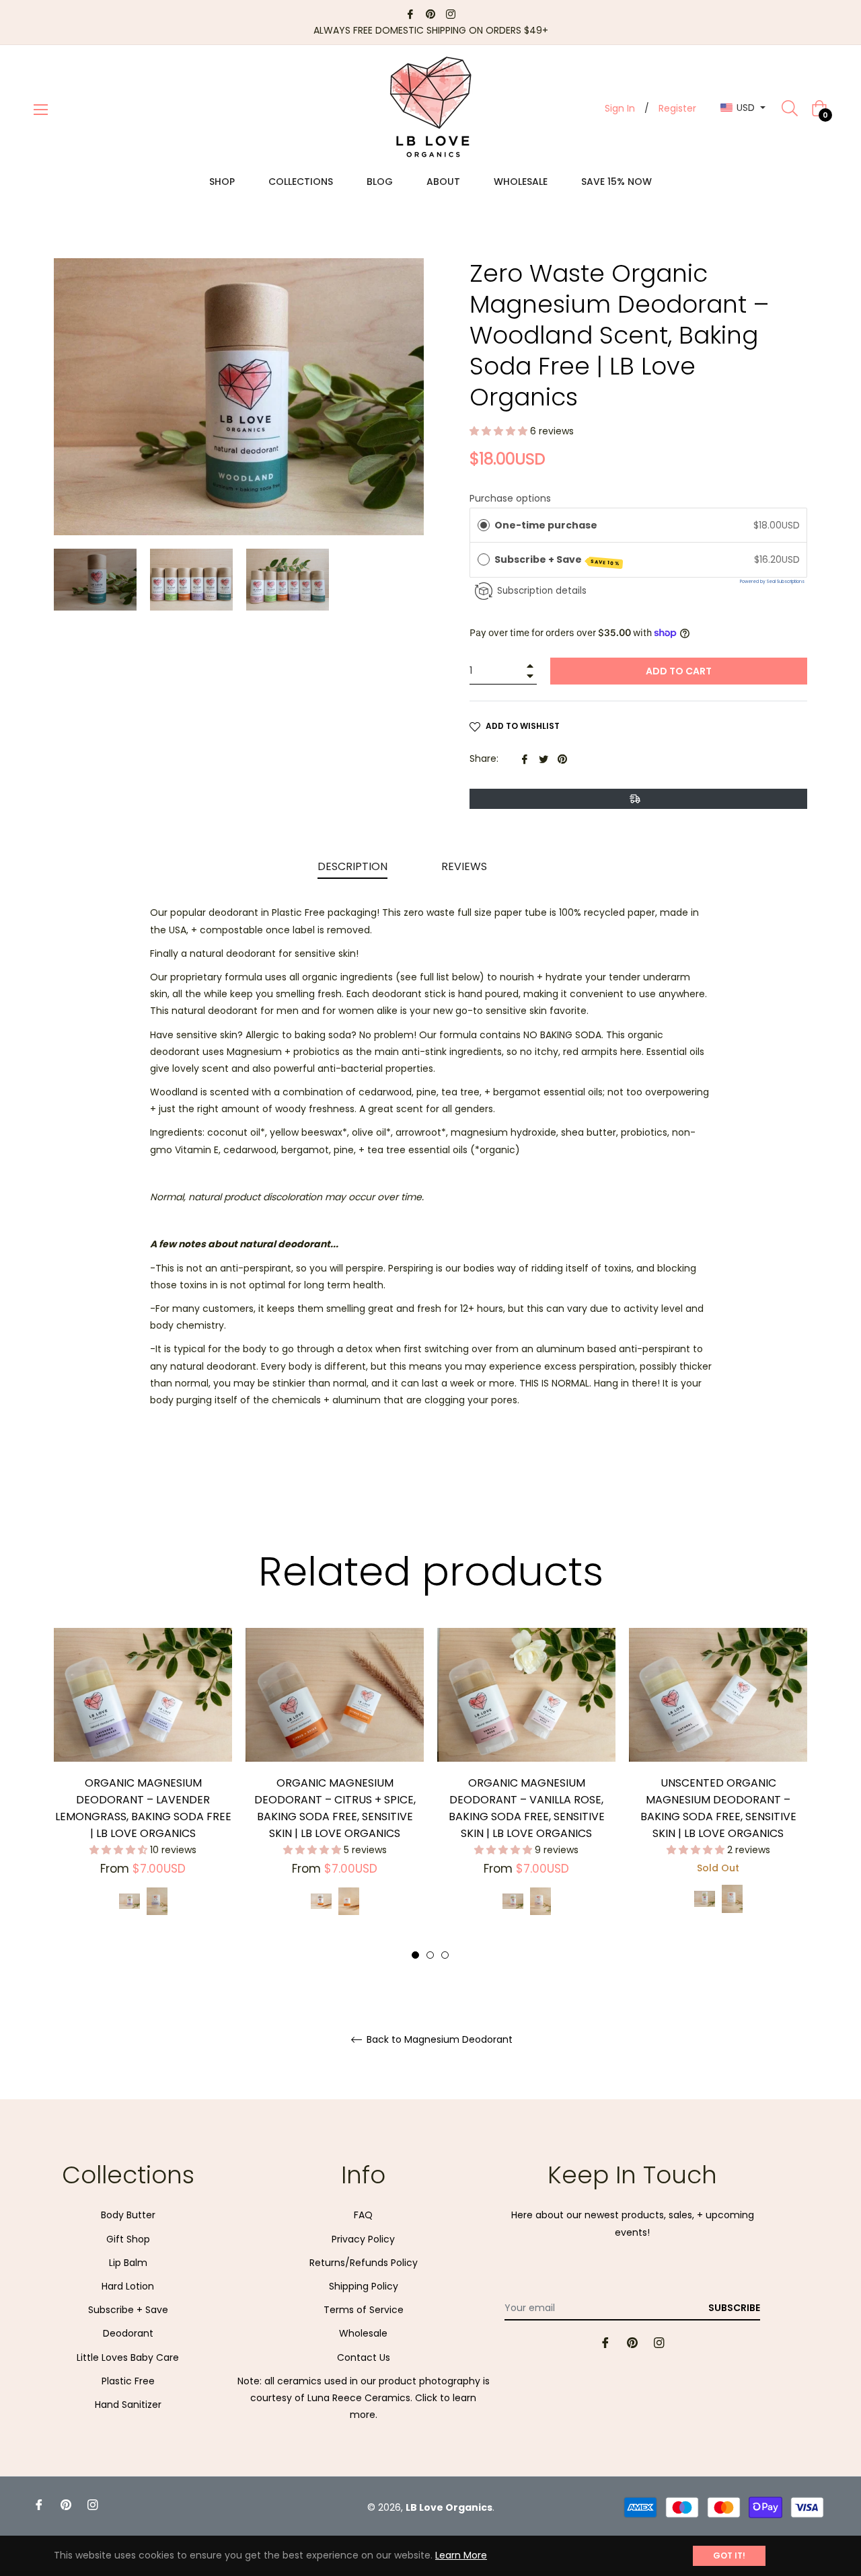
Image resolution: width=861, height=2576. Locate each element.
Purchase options (510, 498)
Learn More (461, 2555)
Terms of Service (364, 2310)
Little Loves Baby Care (128, 2357)
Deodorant (128, 2333)
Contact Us (364, 2357)
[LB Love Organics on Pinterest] (430, 13)
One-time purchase (546, 525)
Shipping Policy (364, 2286)
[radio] (484, 525)
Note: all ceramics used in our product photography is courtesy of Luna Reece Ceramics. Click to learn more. (364, 2398)
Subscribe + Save (558, 560)
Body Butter (128, 2215)
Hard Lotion (128, 2286)
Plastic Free (128, 2381)
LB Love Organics (449, 2507)
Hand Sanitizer (128, 2405)
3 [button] (445, 1955)
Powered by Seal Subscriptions (772, 581)
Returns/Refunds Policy (364, 2263)
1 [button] (415, 1955)
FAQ (363, 2215)
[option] (143, 1786)
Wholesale (363, 2333)
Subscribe (734, 2308)
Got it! (729, 2555)
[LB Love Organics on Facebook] (410, 13)
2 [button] (430, 1955)
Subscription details (542, 591)
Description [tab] (352, 866)
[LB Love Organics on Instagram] (451, 13)
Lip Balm (128, 2263)
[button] (500, 431)
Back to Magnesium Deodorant (438, 2040)
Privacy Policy (363, 2239)
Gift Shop (128, 2239)
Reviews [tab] (465, 866)
